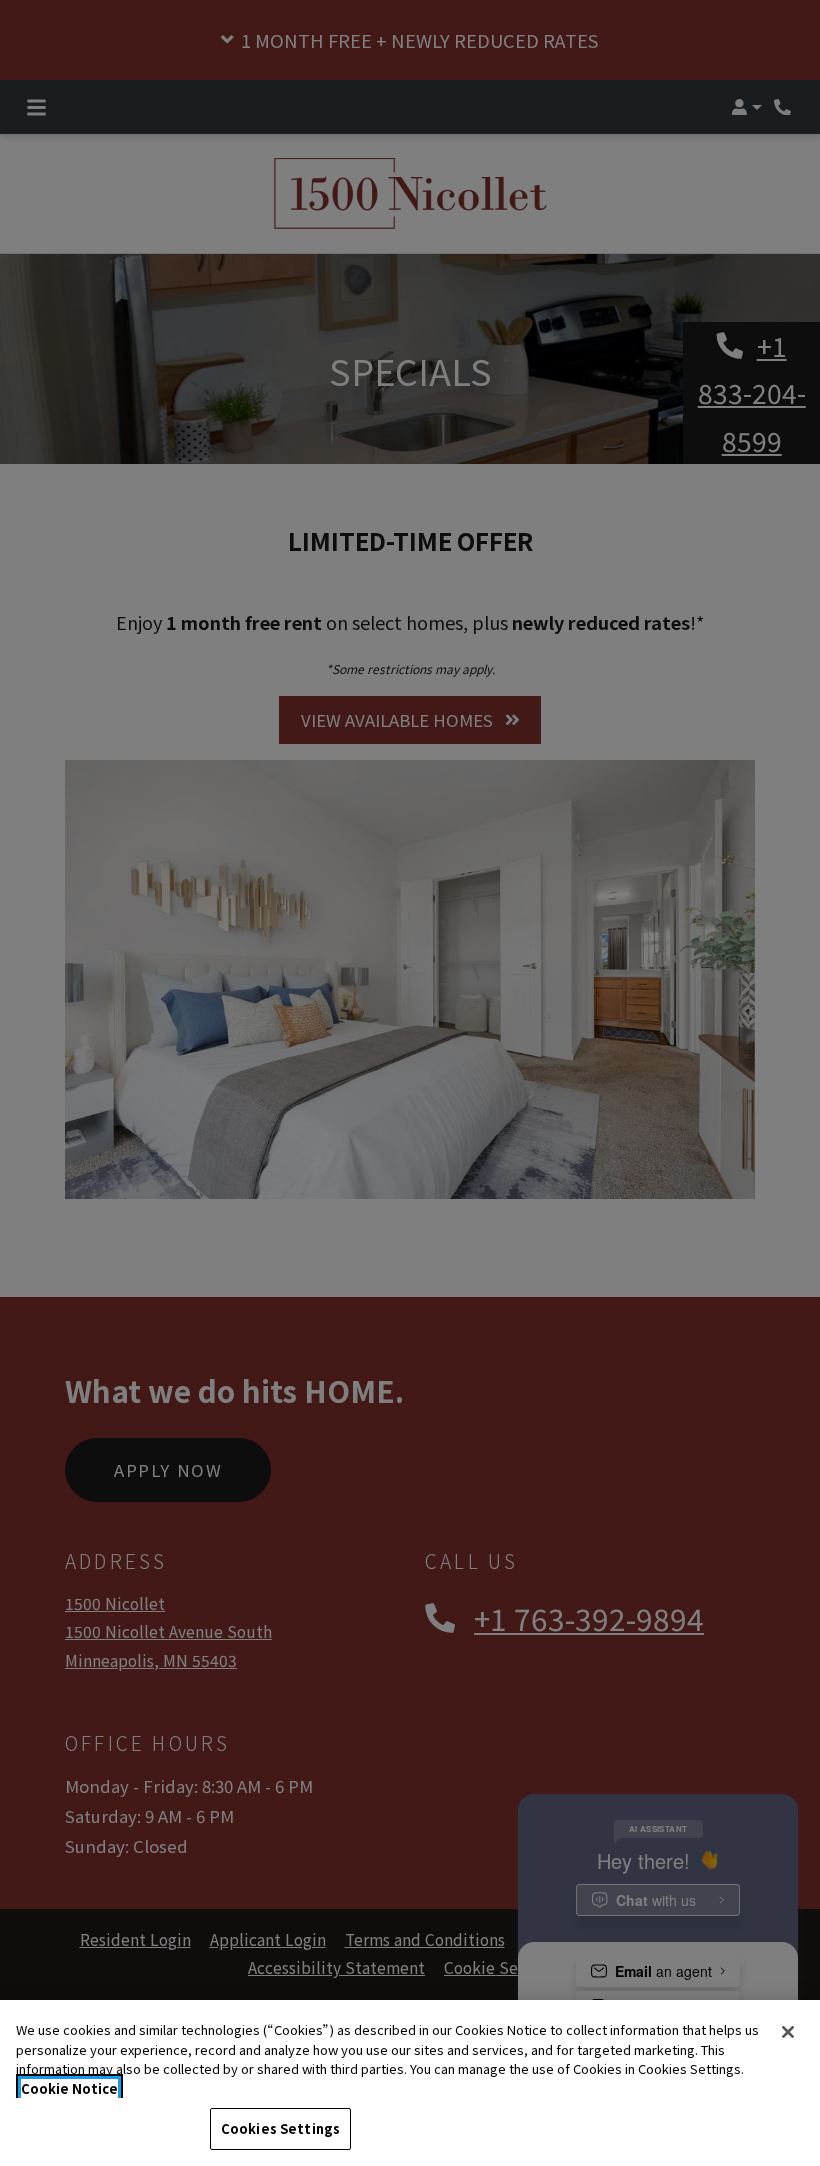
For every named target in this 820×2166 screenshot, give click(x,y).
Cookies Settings (280, 2128)
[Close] (788, 2032)
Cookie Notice (69, 2088)
